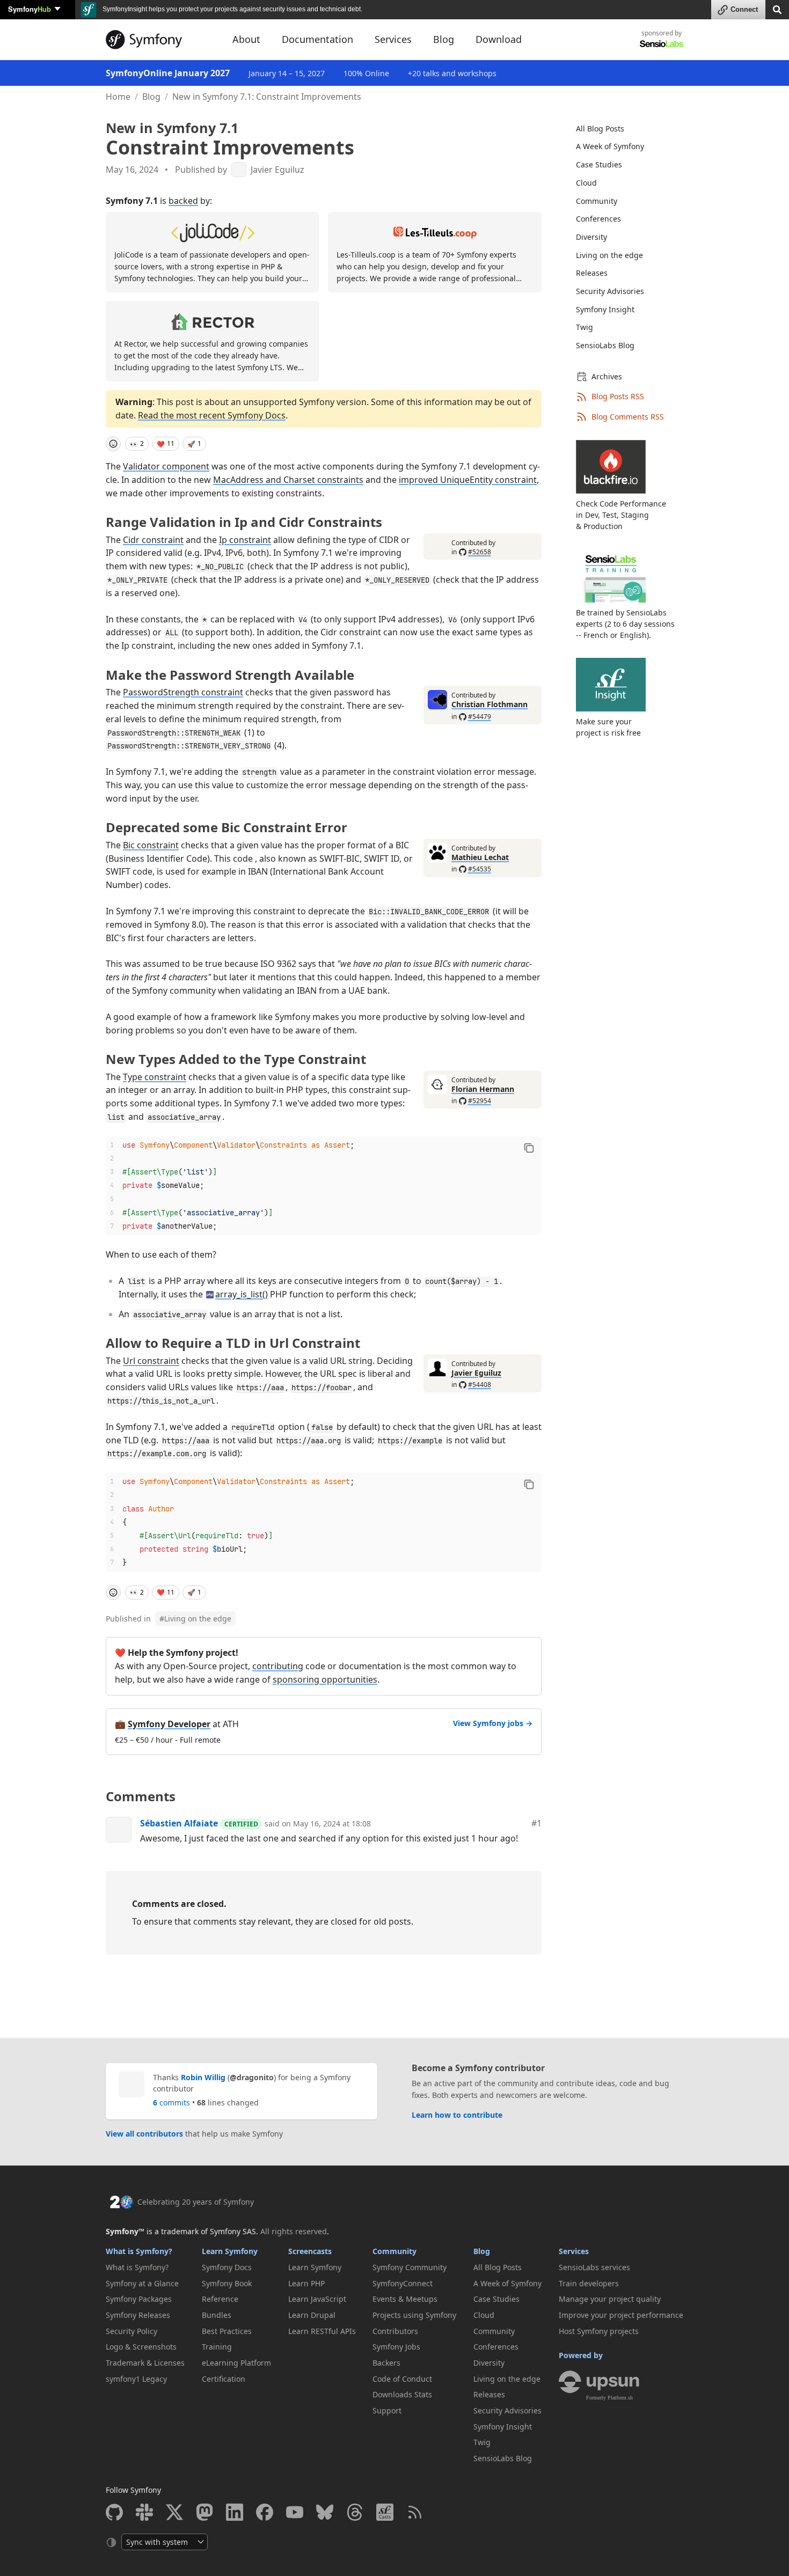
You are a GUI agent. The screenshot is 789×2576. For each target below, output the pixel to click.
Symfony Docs (227, 2267)
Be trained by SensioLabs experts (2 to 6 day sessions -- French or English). (625, 624)
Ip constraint (245, 540)
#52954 (480, 1101)
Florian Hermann (483, 1089)
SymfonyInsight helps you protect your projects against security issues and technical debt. (232, 9)
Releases (592, 273)
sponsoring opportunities (325, 1679)
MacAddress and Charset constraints (288, 480)
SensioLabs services (594, 2267)
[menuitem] (623, 129)
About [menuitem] (246, 39)
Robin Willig (203, 2077)
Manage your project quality (610, 2299)
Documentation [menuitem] (317, 39)
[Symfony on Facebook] (265, 2512)
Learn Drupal (312, 2315)
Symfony (30, 9)
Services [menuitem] (393, 39)
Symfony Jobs (396, 2347)
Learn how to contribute (457, 2115)
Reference (220, 2299)
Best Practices (227, 2331)
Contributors (395, 2331)
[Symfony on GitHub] (114, 2512)
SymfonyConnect (403, 2283)
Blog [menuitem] (444, 39)
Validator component (166, 466)
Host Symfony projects (599, 2331)
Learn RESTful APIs (322, 2331)
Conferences (598, 219)
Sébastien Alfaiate (179, 1823)
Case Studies (599, 164)
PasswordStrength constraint (183, 692)
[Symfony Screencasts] (385, 2512)
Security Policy (131, 2331)
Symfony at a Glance (142, 2283)
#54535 (480, 869)
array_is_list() (242, 1294)
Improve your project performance (621, 2315)
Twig (585, 327)
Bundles (217, 2315)
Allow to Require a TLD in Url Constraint (233, 1343)
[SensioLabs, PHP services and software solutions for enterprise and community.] (662, 43)
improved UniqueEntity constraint (468, 480)
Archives (607, 376)
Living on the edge (195, 1619)
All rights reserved (294, 2231)
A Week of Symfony (610, 146)
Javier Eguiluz (277, 170)
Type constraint (155, 1077)
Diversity (591, 237)
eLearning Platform (236, 2363)
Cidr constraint (153, 540)
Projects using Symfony (414, 2315)
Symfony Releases (138, 2315)
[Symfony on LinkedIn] (235, 2512)
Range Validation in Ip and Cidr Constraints (244, 522)
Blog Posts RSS (618, 396)
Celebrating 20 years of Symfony (196, 2202)
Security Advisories (610, 291)
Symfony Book (227, 2283)
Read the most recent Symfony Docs (212, 415)
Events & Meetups (405, 2299)
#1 (536, 1823)
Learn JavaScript (317, 2299)
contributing (278, 1666)
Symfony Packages (139, 2299)
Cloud (586, 183)
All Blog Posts (600, 129)
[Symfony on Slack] (144, 2512)
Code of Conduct (402, 2379)
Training (217, 2347)
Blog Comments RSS (628, 417)
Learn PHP (306, 2283)
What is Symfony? (139, 2251)
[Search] (777, 9)
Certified (241, 1824)
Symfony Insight (605, 309)
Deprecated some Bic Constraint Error (227, 827)
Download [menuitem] (499, 39)
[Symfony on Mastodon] (204, 2512)
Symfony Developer (169, 1724)
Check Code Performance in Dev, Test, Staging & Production (621, 515)
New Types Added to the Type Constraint (236, 1059)
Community (597, 201)
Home (118, 97)
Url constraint (151, 1361)
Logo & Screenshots (141, 2347)
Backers (386, 2363)
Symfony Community (410, 2267)
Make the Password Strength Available (230, 675)
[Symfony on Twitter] (174, 2512)
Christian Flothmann (490, 704)
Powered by (581, 2355)
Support (387, 2410)
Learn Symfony (230, 2251)
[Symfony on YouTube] (295, 2512)
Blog (151, 97)
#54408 (480, 1385)
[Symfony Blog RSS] (415, 2512)
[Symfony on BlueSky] (325, 2512)
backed (183, 201)
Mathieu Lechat (480, 857)
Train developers (589, 2283)
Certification (224, 2379)
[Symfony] (159, 40)
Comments (141, 1796)
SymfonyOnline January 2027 (168, 73)
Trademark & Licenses (145, 2363)
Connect (744, 9)
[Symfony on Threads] (355, 2512)
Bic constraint (151, 845)
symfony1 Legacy (136, 2379)
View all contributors (144, 2134)
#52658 (480, 552)
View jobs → (493, 1723)
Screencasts (310, 2251)
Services (574, 2251)
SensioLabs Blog (605, 345)
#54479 (480, 717)
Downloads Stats (402, 2394)
